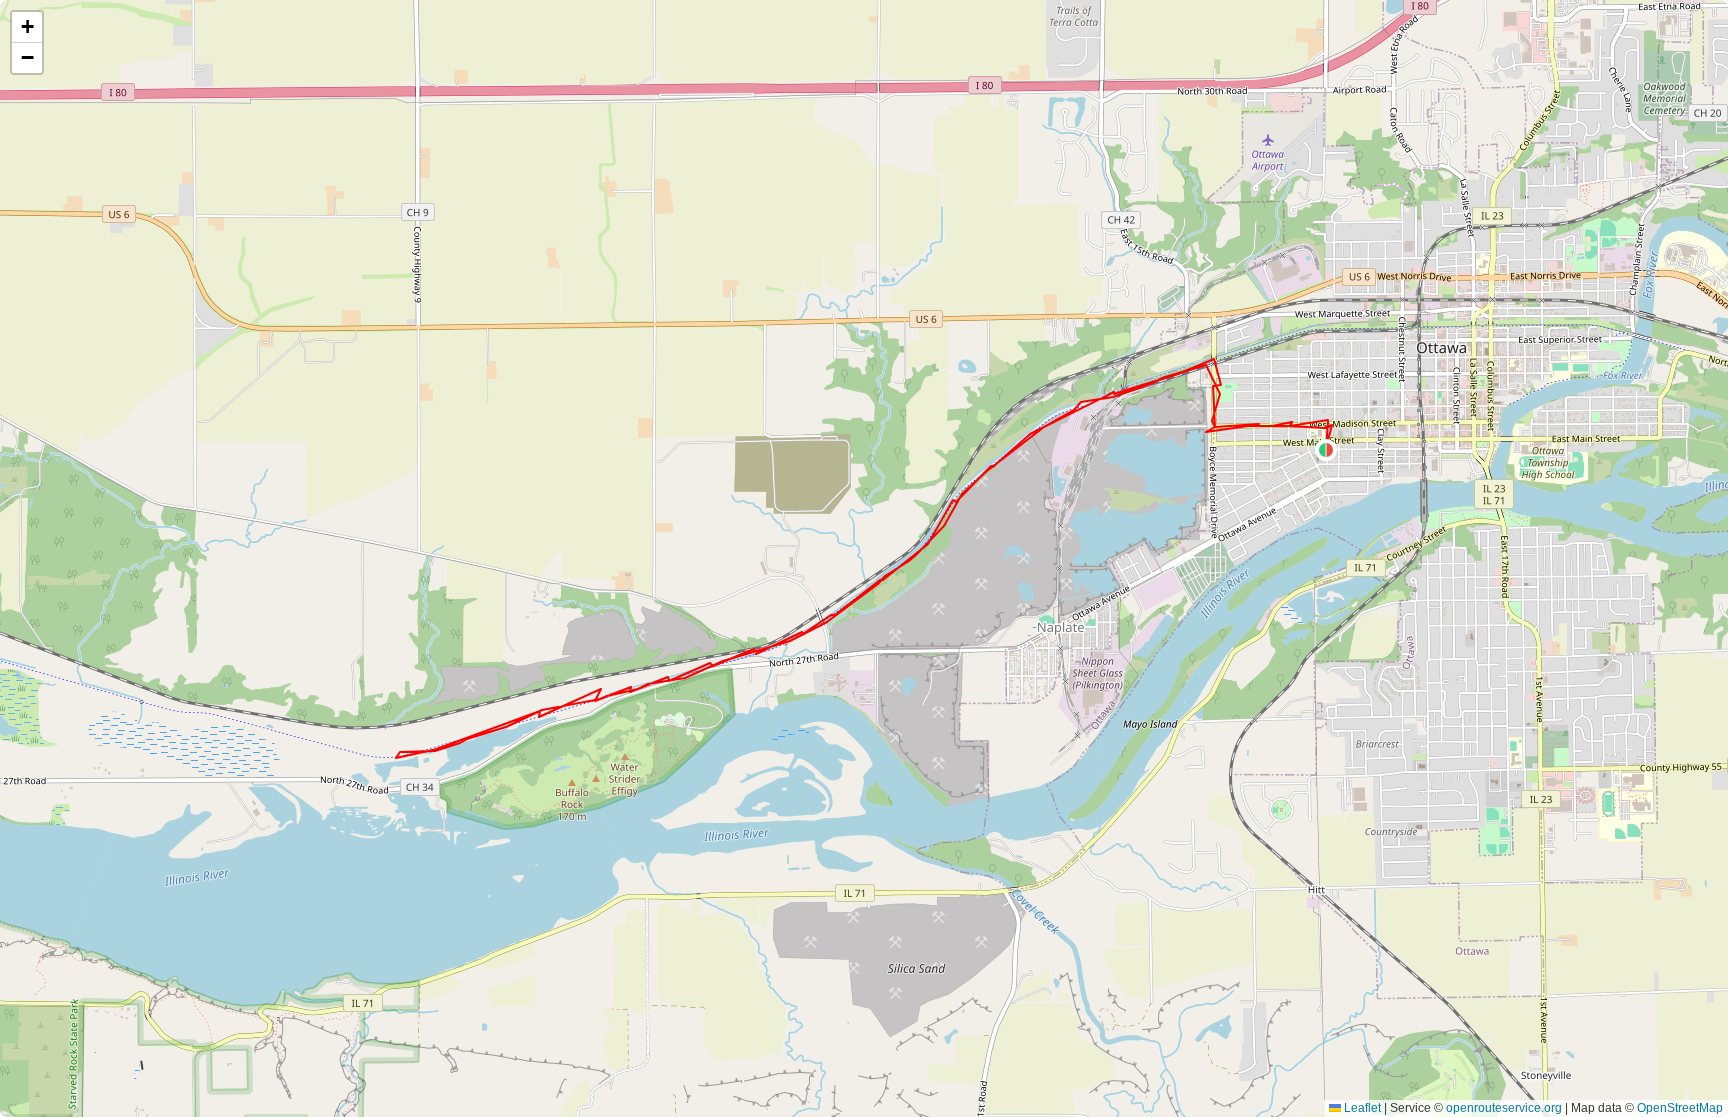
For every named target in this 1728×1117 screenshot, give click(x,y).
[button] (1326, 450)
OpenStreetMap (1680, 1108)
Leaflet (1361, 1108)
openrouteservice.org (1504, 1108)
